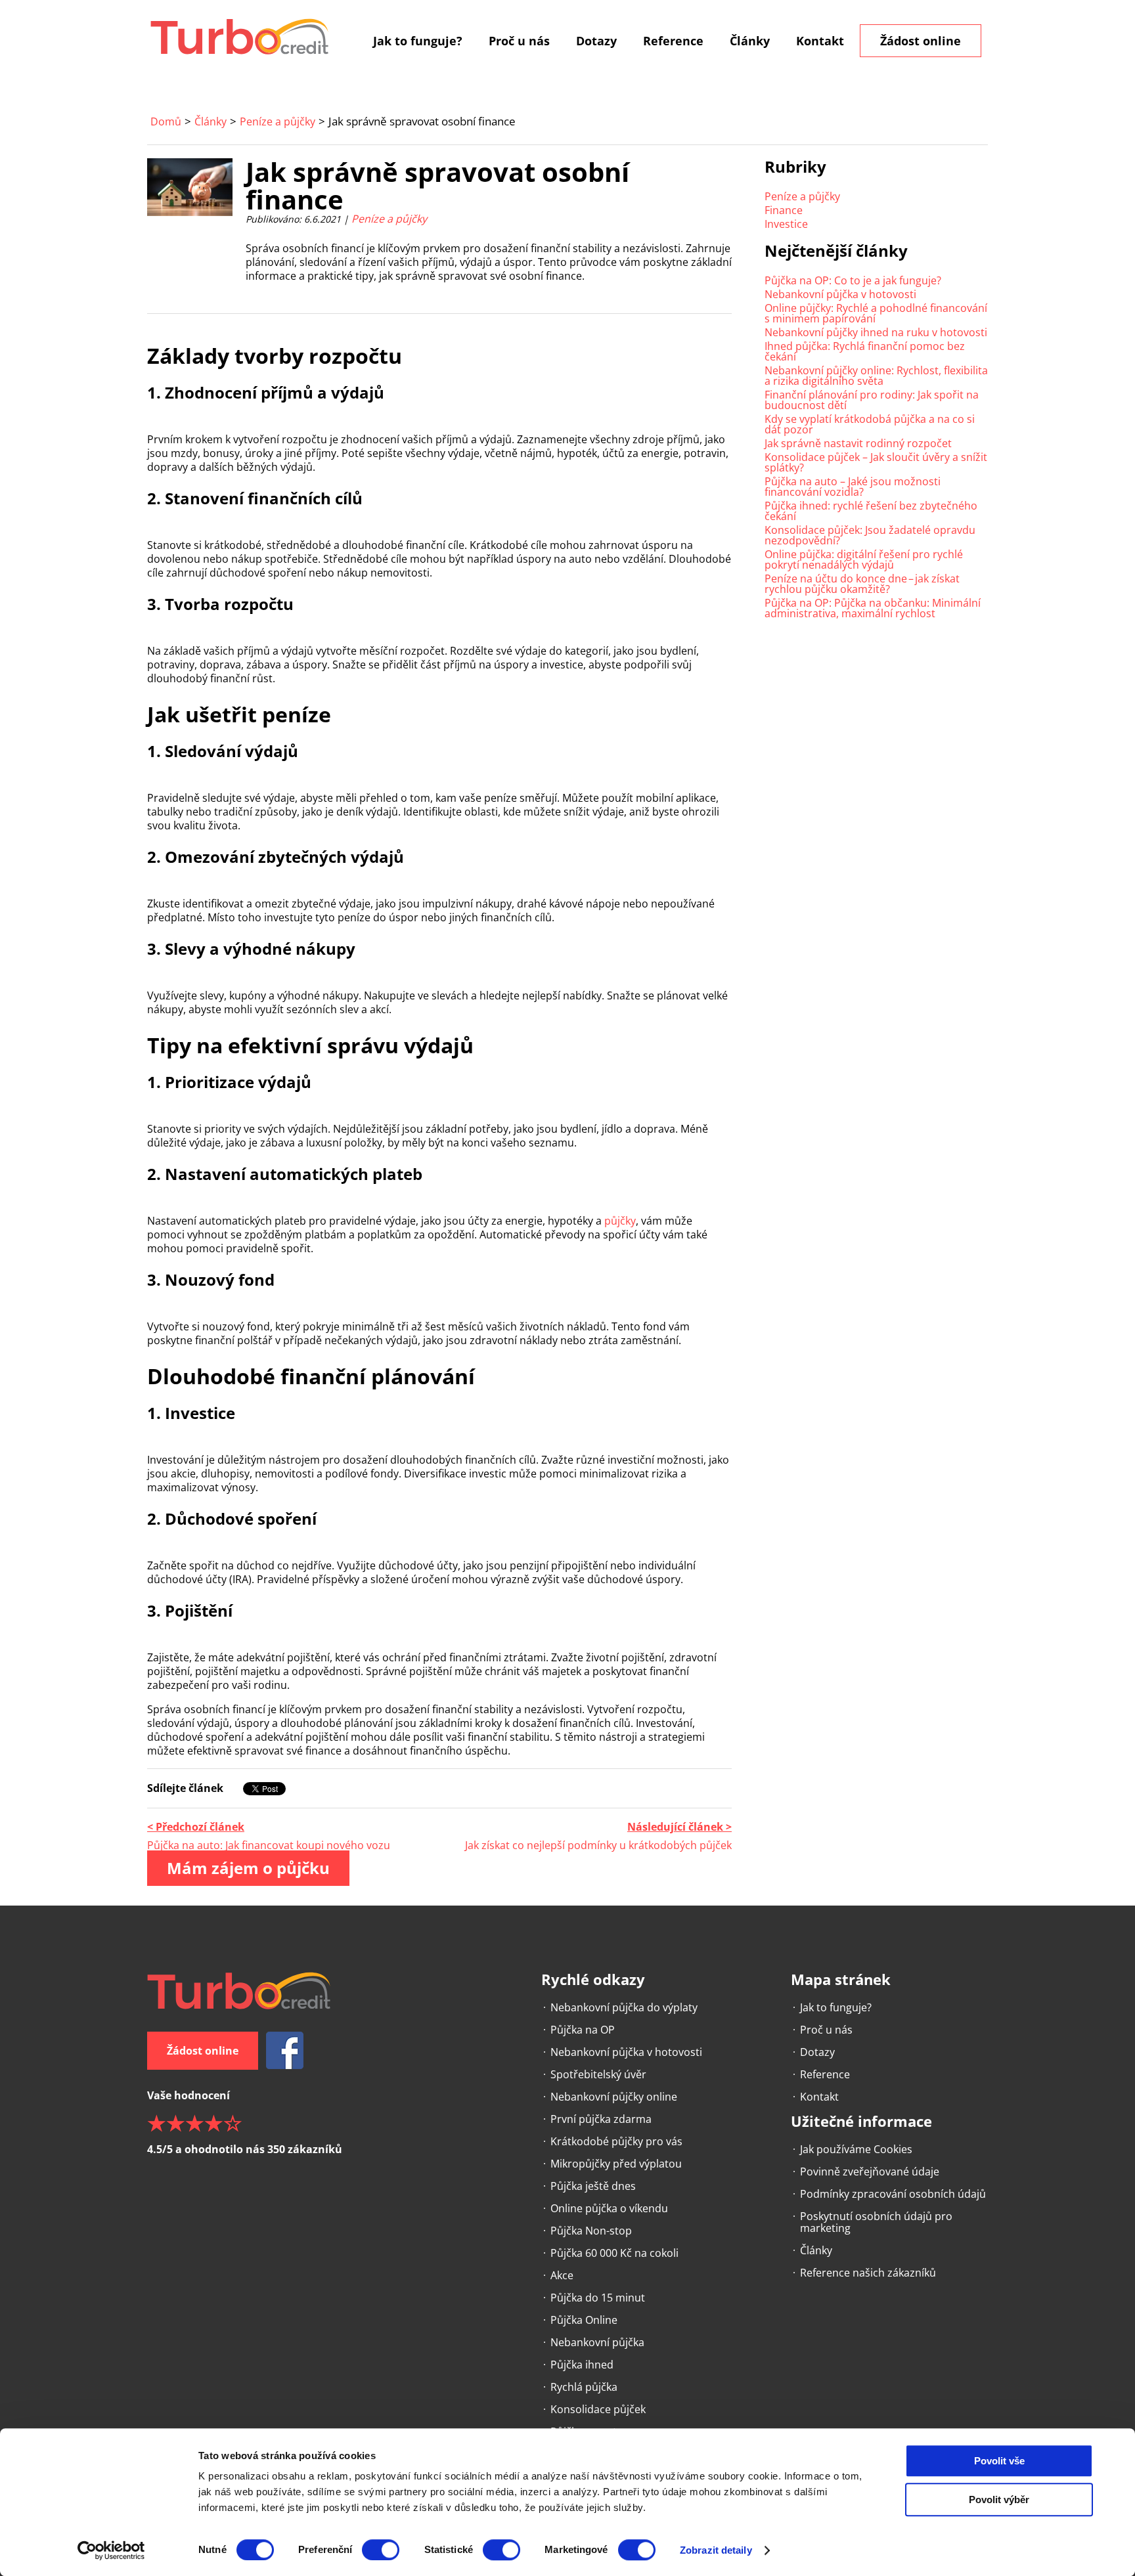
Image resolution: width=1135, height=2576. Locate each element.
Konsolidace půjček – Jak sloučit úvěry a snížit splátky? (876, 462)
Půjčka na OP (583, 2030)
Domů (166, 121)
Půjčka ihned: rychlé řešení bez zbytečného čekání (871, 511)
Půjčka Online (584, 2320)
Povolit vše (999, 2461)
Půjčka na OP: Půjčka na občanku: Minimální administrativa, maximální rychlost (873, 608)
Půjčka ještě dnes (593, 2186)
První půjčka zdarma (601, 2119)
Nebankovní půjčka (597, 2342)
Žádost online (921, 41)
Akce (562, 2275)
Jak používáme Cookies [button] (856, 2149)
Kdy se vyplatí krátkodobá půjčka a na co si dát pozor (870, 424)
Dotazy (596, 41)
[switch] (381, 2550)
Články (750, 41)
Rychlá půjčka (584, 2387)
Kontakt (820, 41)
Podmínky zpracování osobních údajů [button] (893, 2194)
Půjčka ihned (582, 2365)
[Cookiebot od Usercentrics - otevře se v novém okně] (111, 2550)
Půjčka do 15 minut (598, 2298)
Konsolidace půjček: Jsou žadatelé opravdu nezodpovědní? (870, 535)
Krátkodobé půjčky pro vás (616, 2141)
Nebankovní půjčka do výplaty (624, 2007)
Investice (786, 224)
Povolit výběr (999, 2500)
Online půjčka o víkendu (609, 2208)
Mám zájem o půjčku (248, 1868)
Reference (673, 41)
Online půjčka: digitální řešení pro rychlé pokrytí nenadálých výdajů (864, 559)
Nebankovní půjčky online (614, 2097)
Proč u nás (519, 41)
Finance (784, 210)
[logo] (240, 36)
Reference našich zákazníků (868, 2273)
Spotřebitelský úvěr (598, 2074)
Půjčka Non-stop (591, 2231)
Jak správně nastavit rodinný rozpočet (858, 443)
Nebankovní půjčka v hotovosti (840, 294)
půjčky (620, 1221)
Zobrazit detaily (716, 2550)
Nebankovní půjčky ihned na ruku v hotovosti (876, 332)
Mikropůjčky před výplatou (616, 2164)
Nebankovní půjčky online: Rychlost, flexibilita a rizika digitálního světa (876, 376)
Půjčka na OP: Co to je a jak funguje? (853, 280)
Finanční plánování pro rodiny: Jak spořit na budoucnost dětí (872, 400)
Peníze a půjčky (278, 121)
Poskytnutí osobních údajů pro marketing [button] (876, 2222)
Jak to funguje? (418, 41)
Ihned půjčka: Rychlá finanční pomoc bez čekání (865, 351)
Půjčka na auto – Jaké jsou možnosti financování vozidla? (853, 487)
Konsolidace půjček (598, 2409)
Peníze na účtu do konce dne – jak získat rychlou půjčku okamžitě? (862, 584)
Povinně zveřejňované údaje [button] (870, 2172)
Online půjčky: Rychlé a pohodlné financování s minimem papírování (876, 313)
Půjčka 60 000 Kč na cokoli (614, 2253)
